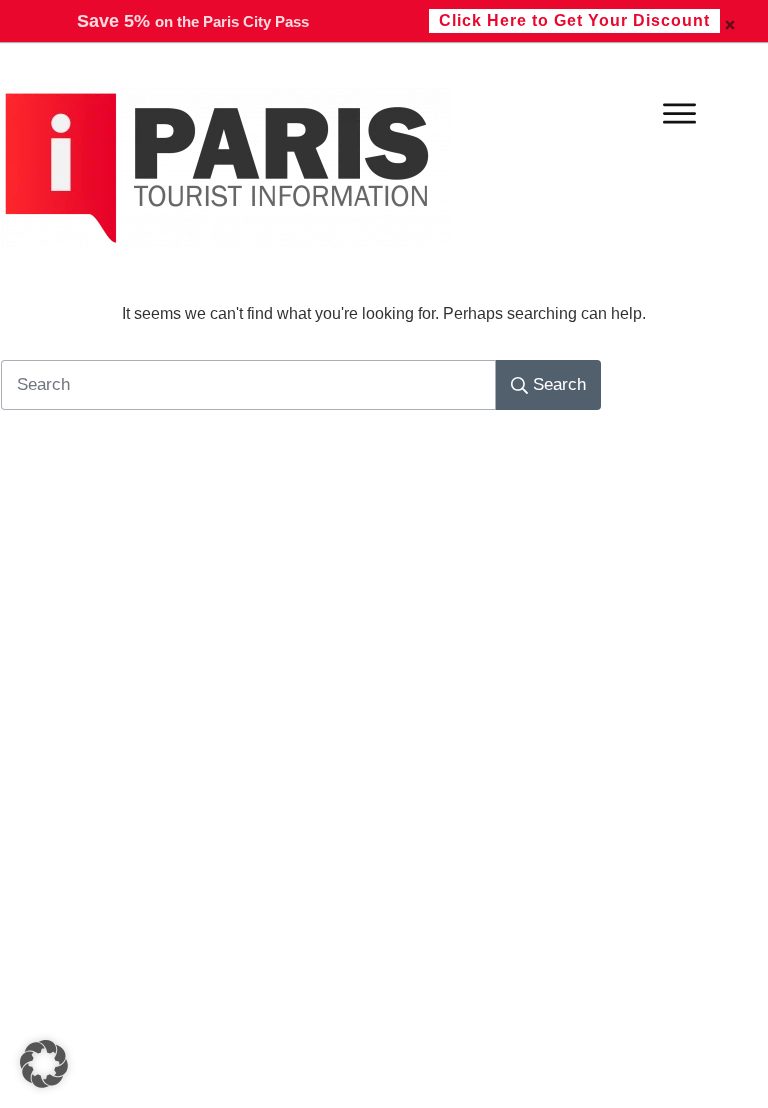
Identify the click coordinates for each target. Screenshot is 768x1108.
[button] (44, 1064)
